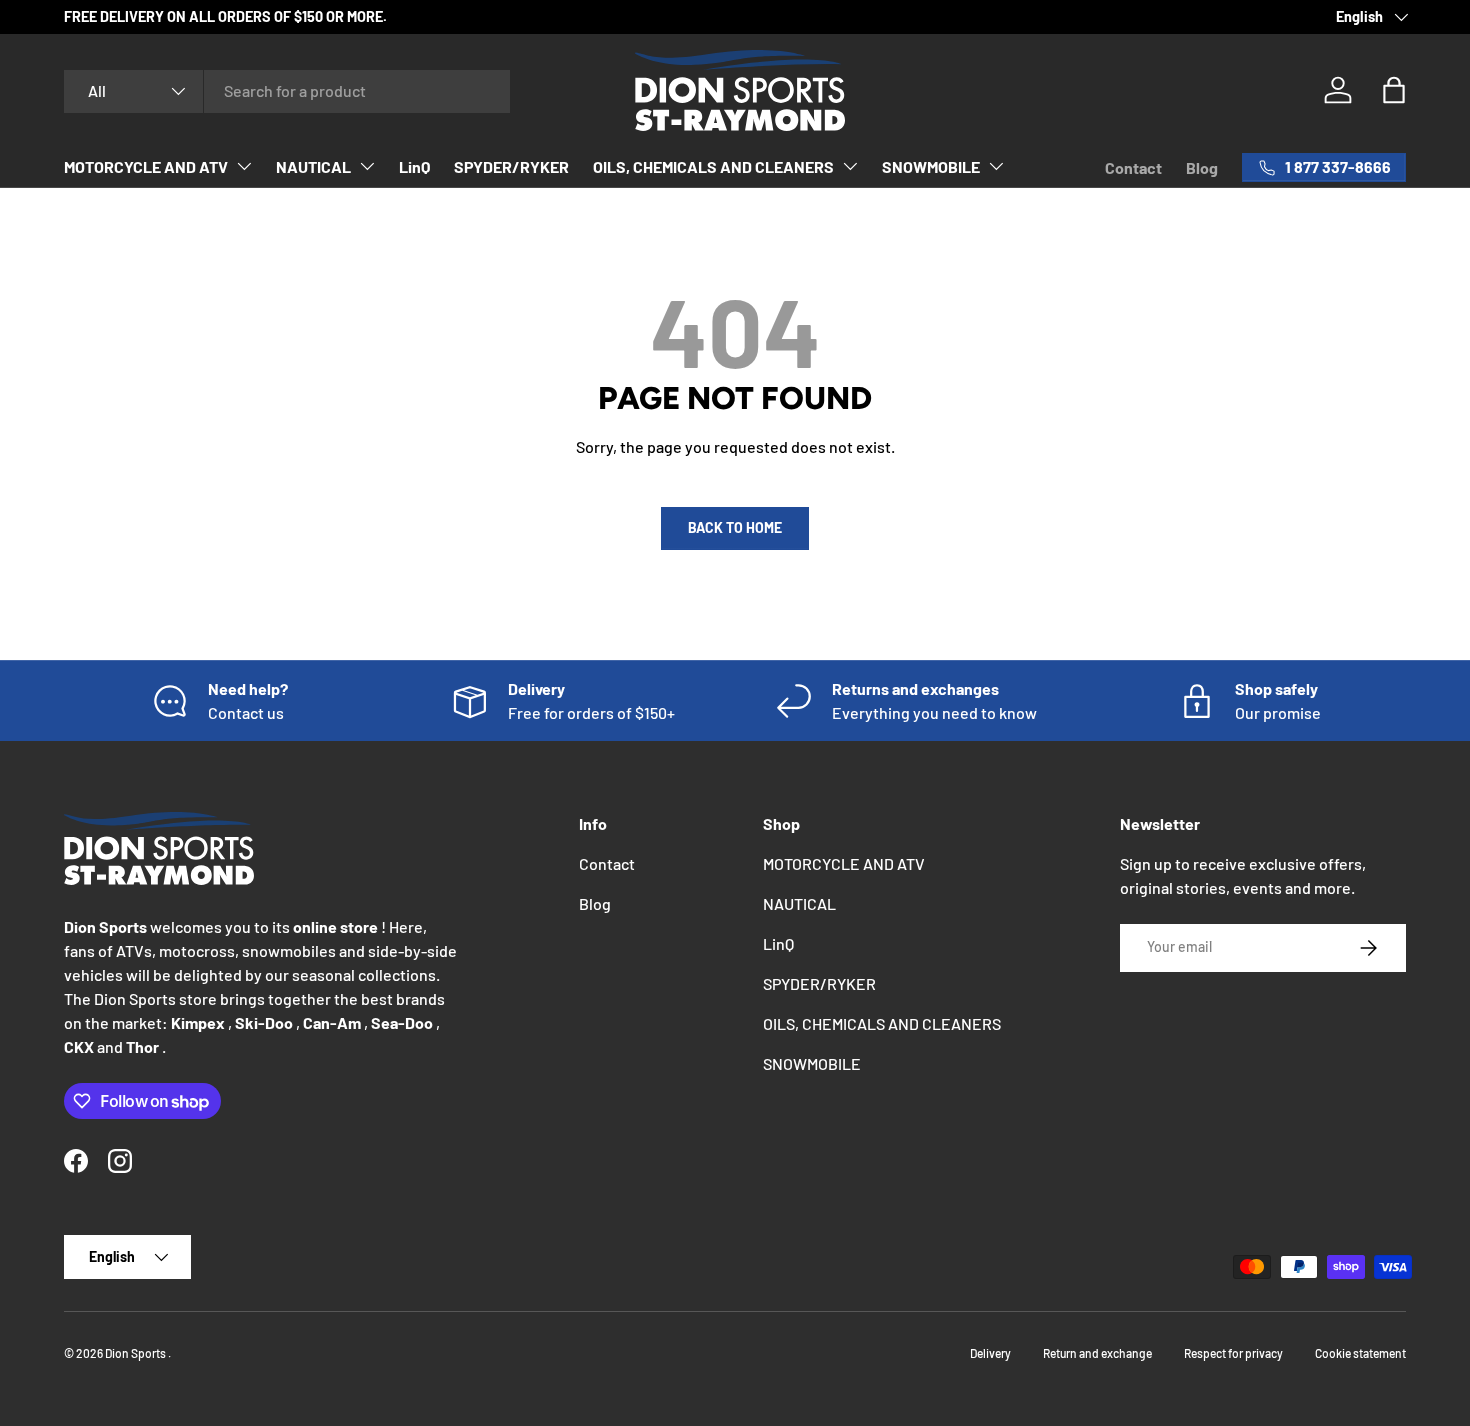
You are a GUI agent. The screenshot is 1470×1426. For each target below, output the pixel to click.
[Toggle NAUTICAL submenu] (367, 166)
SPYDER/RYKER (511, 166)
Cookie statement (1360, 1353)
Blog (1202, 167)
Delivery (990, 1353)
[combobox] (287, 90)
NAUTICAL (313, 166)
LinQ (414, 166)
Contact (1133, 167)
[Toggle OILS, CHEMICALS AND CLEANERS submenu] (850, 166)
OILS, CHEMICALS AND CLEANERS (713, 166)
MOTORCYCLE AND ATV (146, 166)
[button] (1394, 90)
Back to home (735, 527)
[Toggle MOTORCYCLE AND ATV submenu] (244, 166)
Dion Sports (136, 1353)
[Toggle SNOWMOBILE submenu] (996, 166)
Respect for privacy (1233, 1353)
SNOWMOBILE (931, 166)
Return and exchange (1097, 1353)
